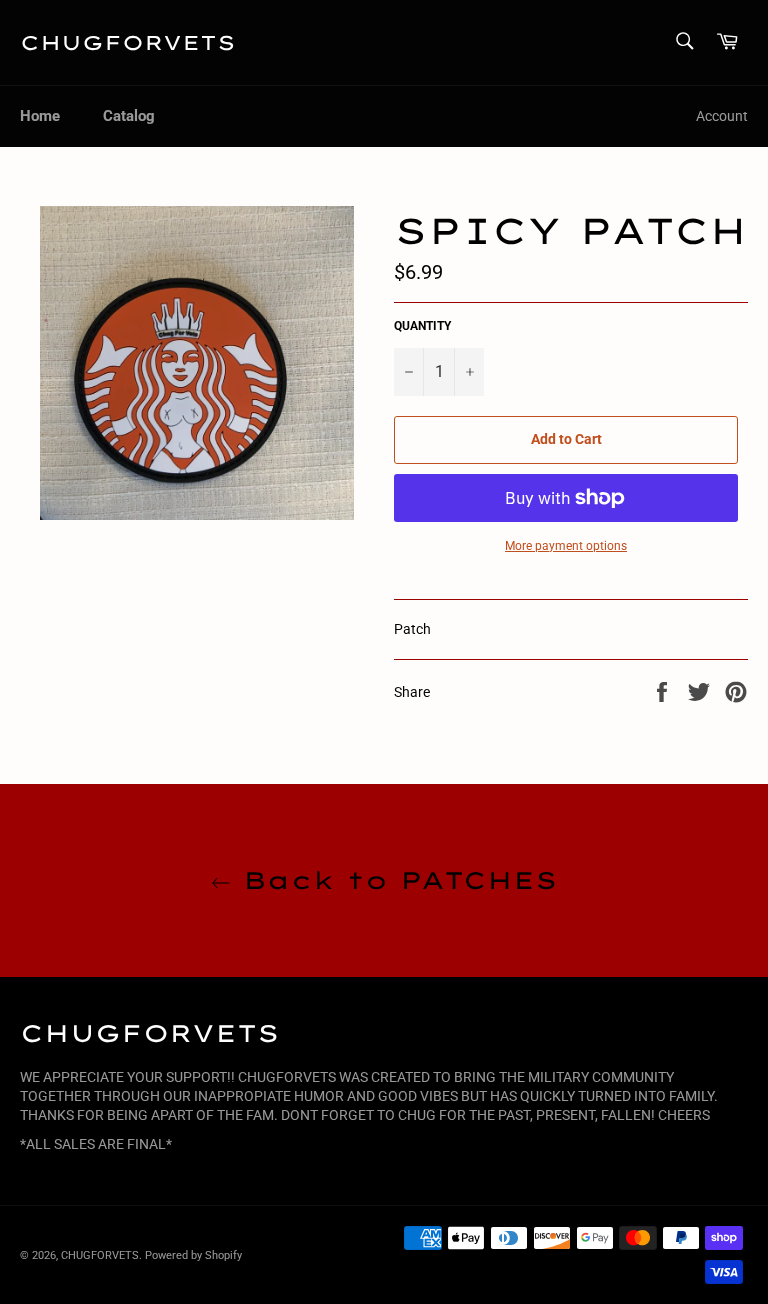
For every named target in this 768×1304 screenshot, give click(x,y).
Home (40, 116)
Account (722, 116)
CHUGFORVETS (128, 42)
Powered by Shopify (193, 1255)
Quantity (422, 326)
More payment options (566, 546)
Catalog (129, 116)
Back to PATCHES (394, 880)
